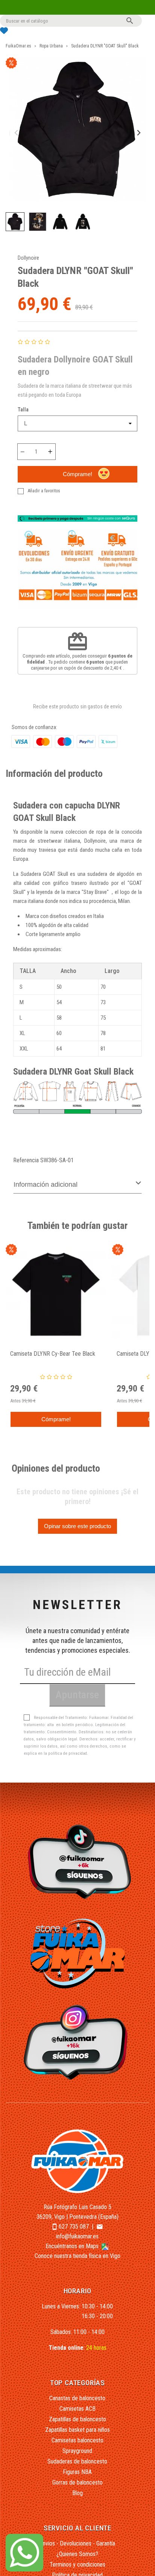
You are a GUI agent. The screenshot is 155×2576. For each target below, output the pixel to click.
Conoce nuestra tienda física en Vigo (77, 2256)
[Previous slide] (17, 133)
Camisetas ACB (77, 2409)
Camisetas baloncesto (77, 2440)
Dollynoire (28, 258)
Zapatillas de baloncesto (77, 2419)
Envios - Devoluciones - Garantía (77, 2543)
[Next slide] (138, 133)
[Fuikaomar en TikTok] (78, 1861)
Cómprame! (77, 474)
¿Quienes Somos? (77, 2554)
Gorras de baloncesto (77, 2482)
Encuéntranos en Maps (73, 2246)
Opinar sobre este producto (77, 1526)
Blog (77, 2493)
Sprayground (77, 2451)
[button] (15, 222)
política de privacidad (68, 1753)
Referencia (26, 1160)
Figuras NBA (77, 2472)
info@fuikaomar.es (77, 2236)
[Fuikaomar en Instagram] (78, 2042)
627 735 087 (74, 2227)
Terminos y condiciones (77, 2565)
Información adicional (46, 1184)
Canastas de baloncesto (77, 2398)
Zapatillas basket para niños (77, 2430)
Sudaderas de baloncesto (77, 2461)
